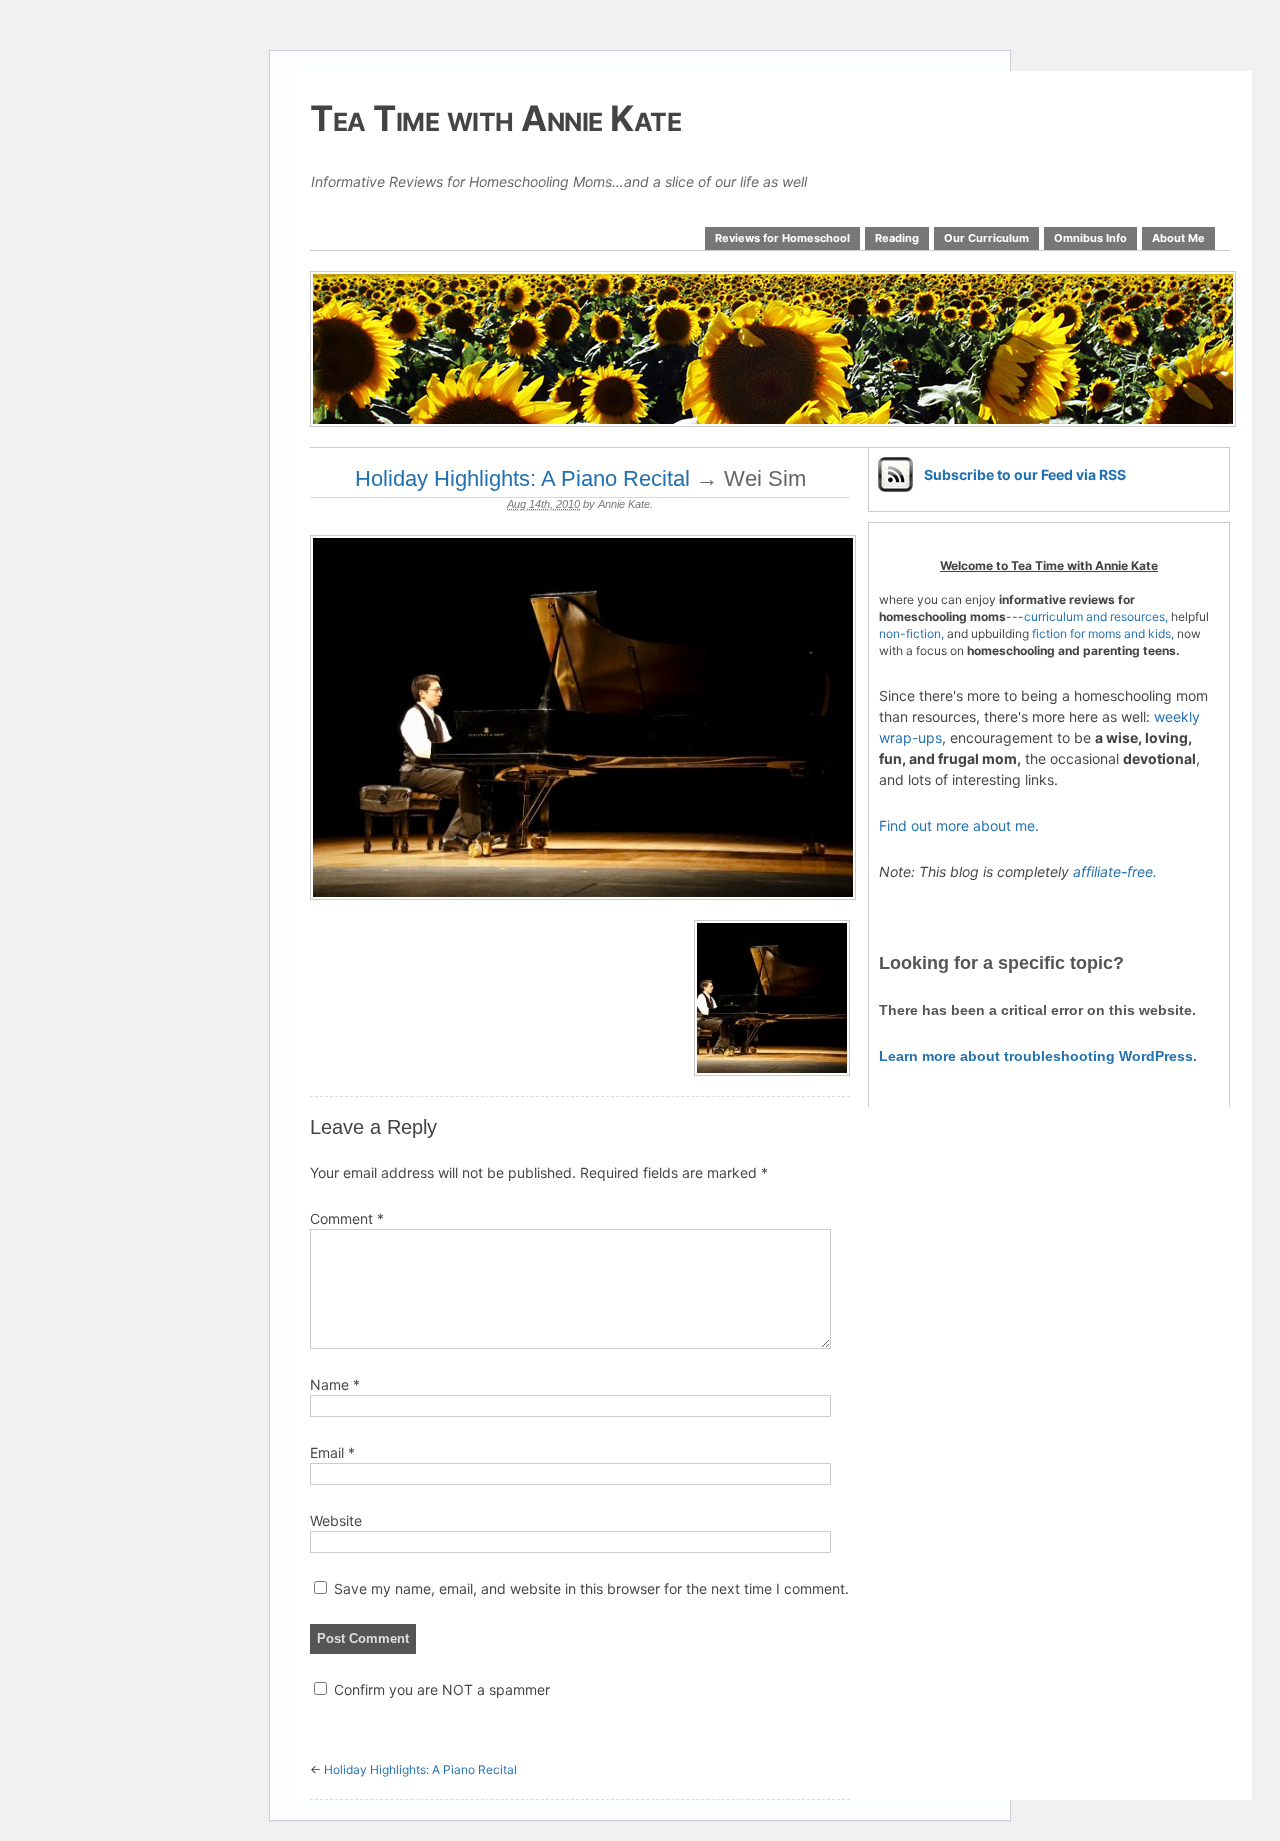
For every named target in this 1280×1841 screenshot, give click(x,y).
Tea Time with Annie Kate (495, 118)
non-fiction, (913, 633)
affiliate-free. (1115, 871)
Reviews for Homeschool (782, 238)
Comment (347, 1218)
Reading (897, 238)
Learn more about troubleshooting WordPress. (1038, 1056)
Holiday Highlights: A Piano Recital (522, 478)
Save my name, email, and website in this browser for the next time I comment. (591, 1588)
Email (332, 1452)
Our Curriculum (986, 238)
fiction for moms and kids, (1103, 633)
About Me (1178, 238)
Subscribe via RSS (1025, 474)
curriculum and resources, (1096, 616)
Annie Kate (624, 504)
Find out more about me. (959, 825)
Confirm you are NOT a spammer (440, 1689)
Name (335, 1384)
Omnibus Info (1090, 238)
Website (336, 1520)
